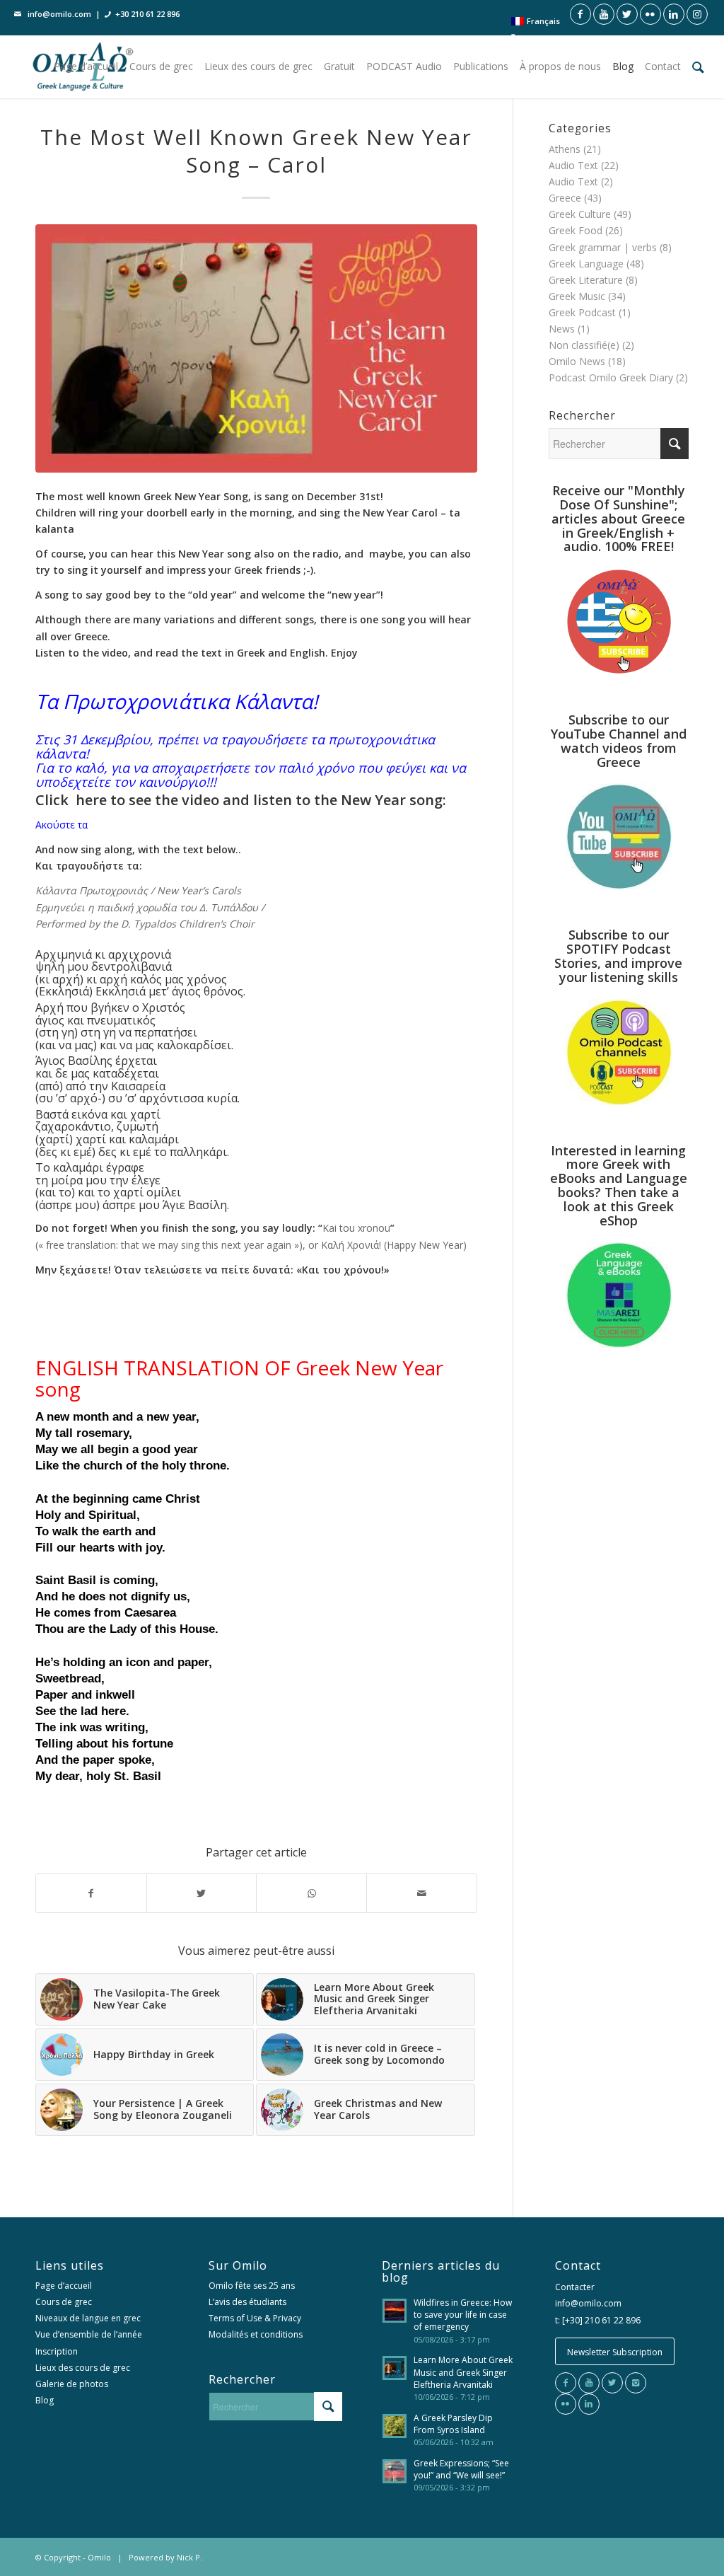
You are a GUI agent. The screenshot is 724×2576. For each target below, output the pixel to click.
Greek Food (576, 230)
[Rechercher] (698, 67)
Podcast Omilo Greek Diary (611, 377)
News (562, 329)
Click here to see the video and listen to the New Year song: (241, 800)
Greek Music (577, 296)
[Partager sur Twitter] (202, 1893)
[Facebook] (566, 2383)
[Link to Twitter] (627, 14)
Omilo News (577, 361)
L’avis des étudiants (247, 2302)
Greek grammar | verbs (603, 247)
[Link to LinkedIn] (674, 14)
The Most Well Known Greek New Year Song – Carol (256, 151)
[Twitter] (612, 2383)
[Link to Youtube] (604, 14)
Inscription (57, 2351)
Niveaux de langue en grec (88, 2318)
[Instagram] (636, 2383)
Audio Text (573, 165)
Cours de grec (64, 2302)
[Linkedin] (589, 2404)
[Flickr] (566, 2404)
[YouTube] (589, 2383)
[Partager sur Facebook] (91, 1893)
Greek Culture (580, 214)
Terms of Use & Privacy (255, 2318)
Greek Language (586, 264)
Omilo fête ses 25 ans (252, 2286)
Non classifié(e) (584, 345)
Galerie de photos (72, 2384)
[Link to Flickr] (650, 14)
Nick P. (189, 2557)
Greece (565, 198)
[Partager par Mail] (422, 1893)
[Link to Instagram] (697, 14)
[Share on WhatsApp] (311, 1893)
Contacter (575, 2287)
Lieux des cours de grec (83, 2368)
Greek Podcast (582, 312)
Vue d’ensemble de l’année (89, 2334)
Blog (45, 2400)
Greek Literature (586, 280)
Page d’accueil (64, 2286)
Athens (565, 149)
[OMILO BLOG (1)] (256, 348)
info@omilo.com (59, 14)
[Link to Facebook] (580, 14)
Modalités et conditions (256, 2334)
